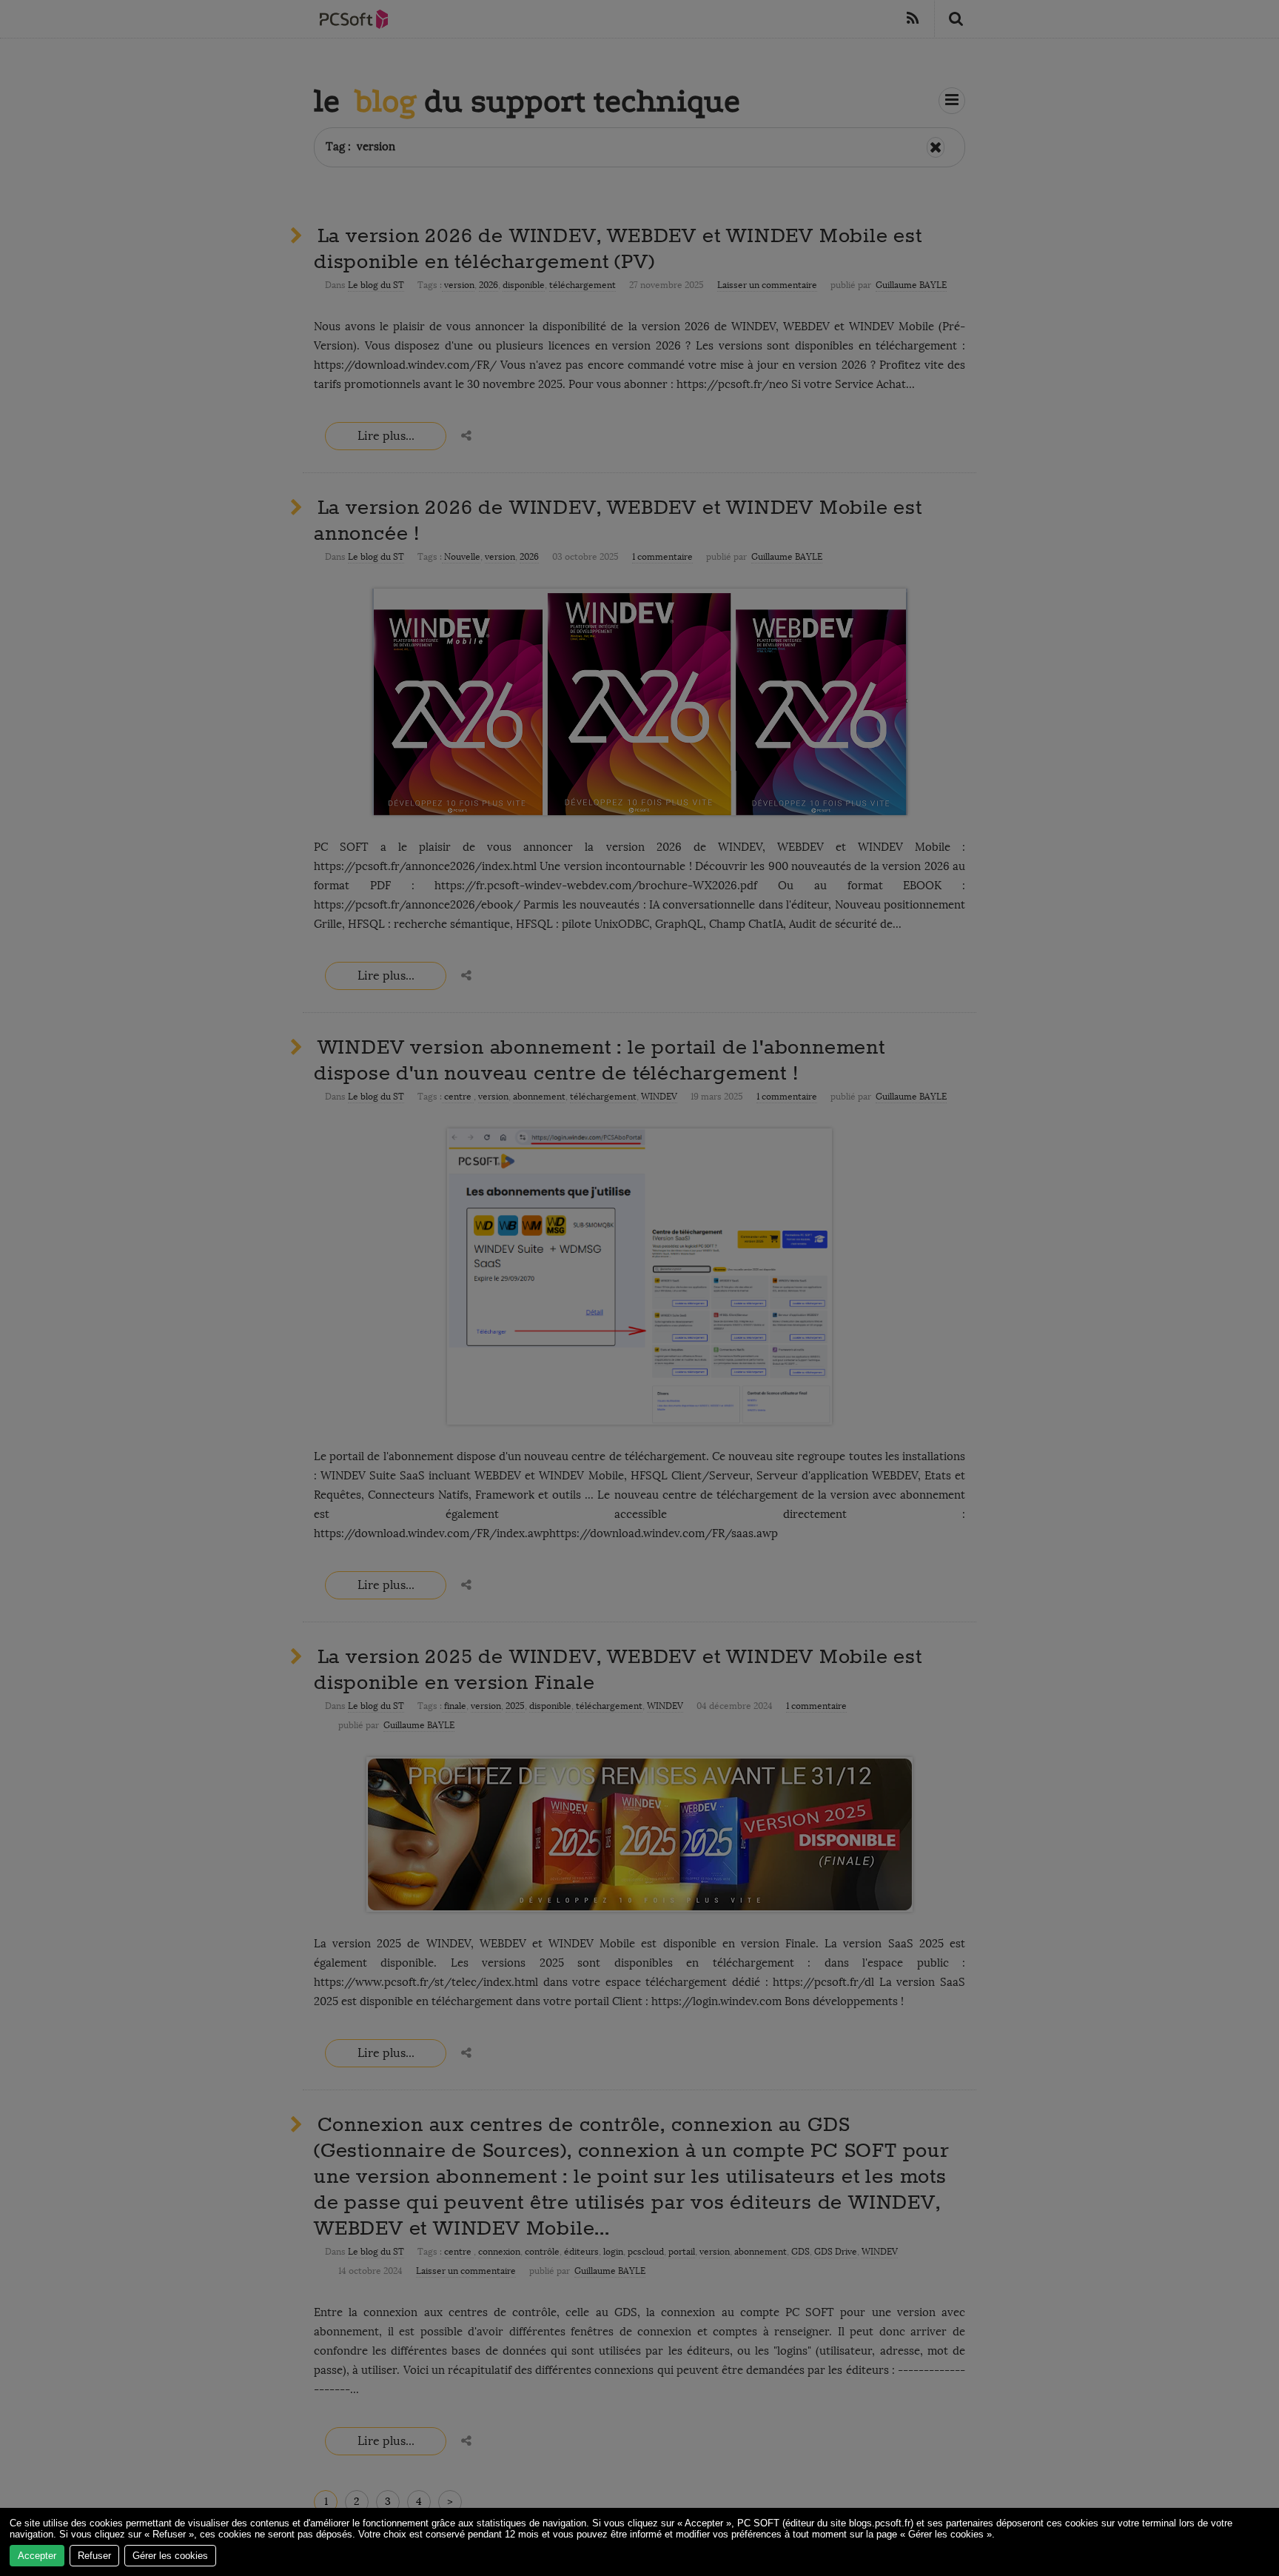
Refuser (94, 2556)
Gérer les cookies (170, 2556)
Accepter (37, 2556)
